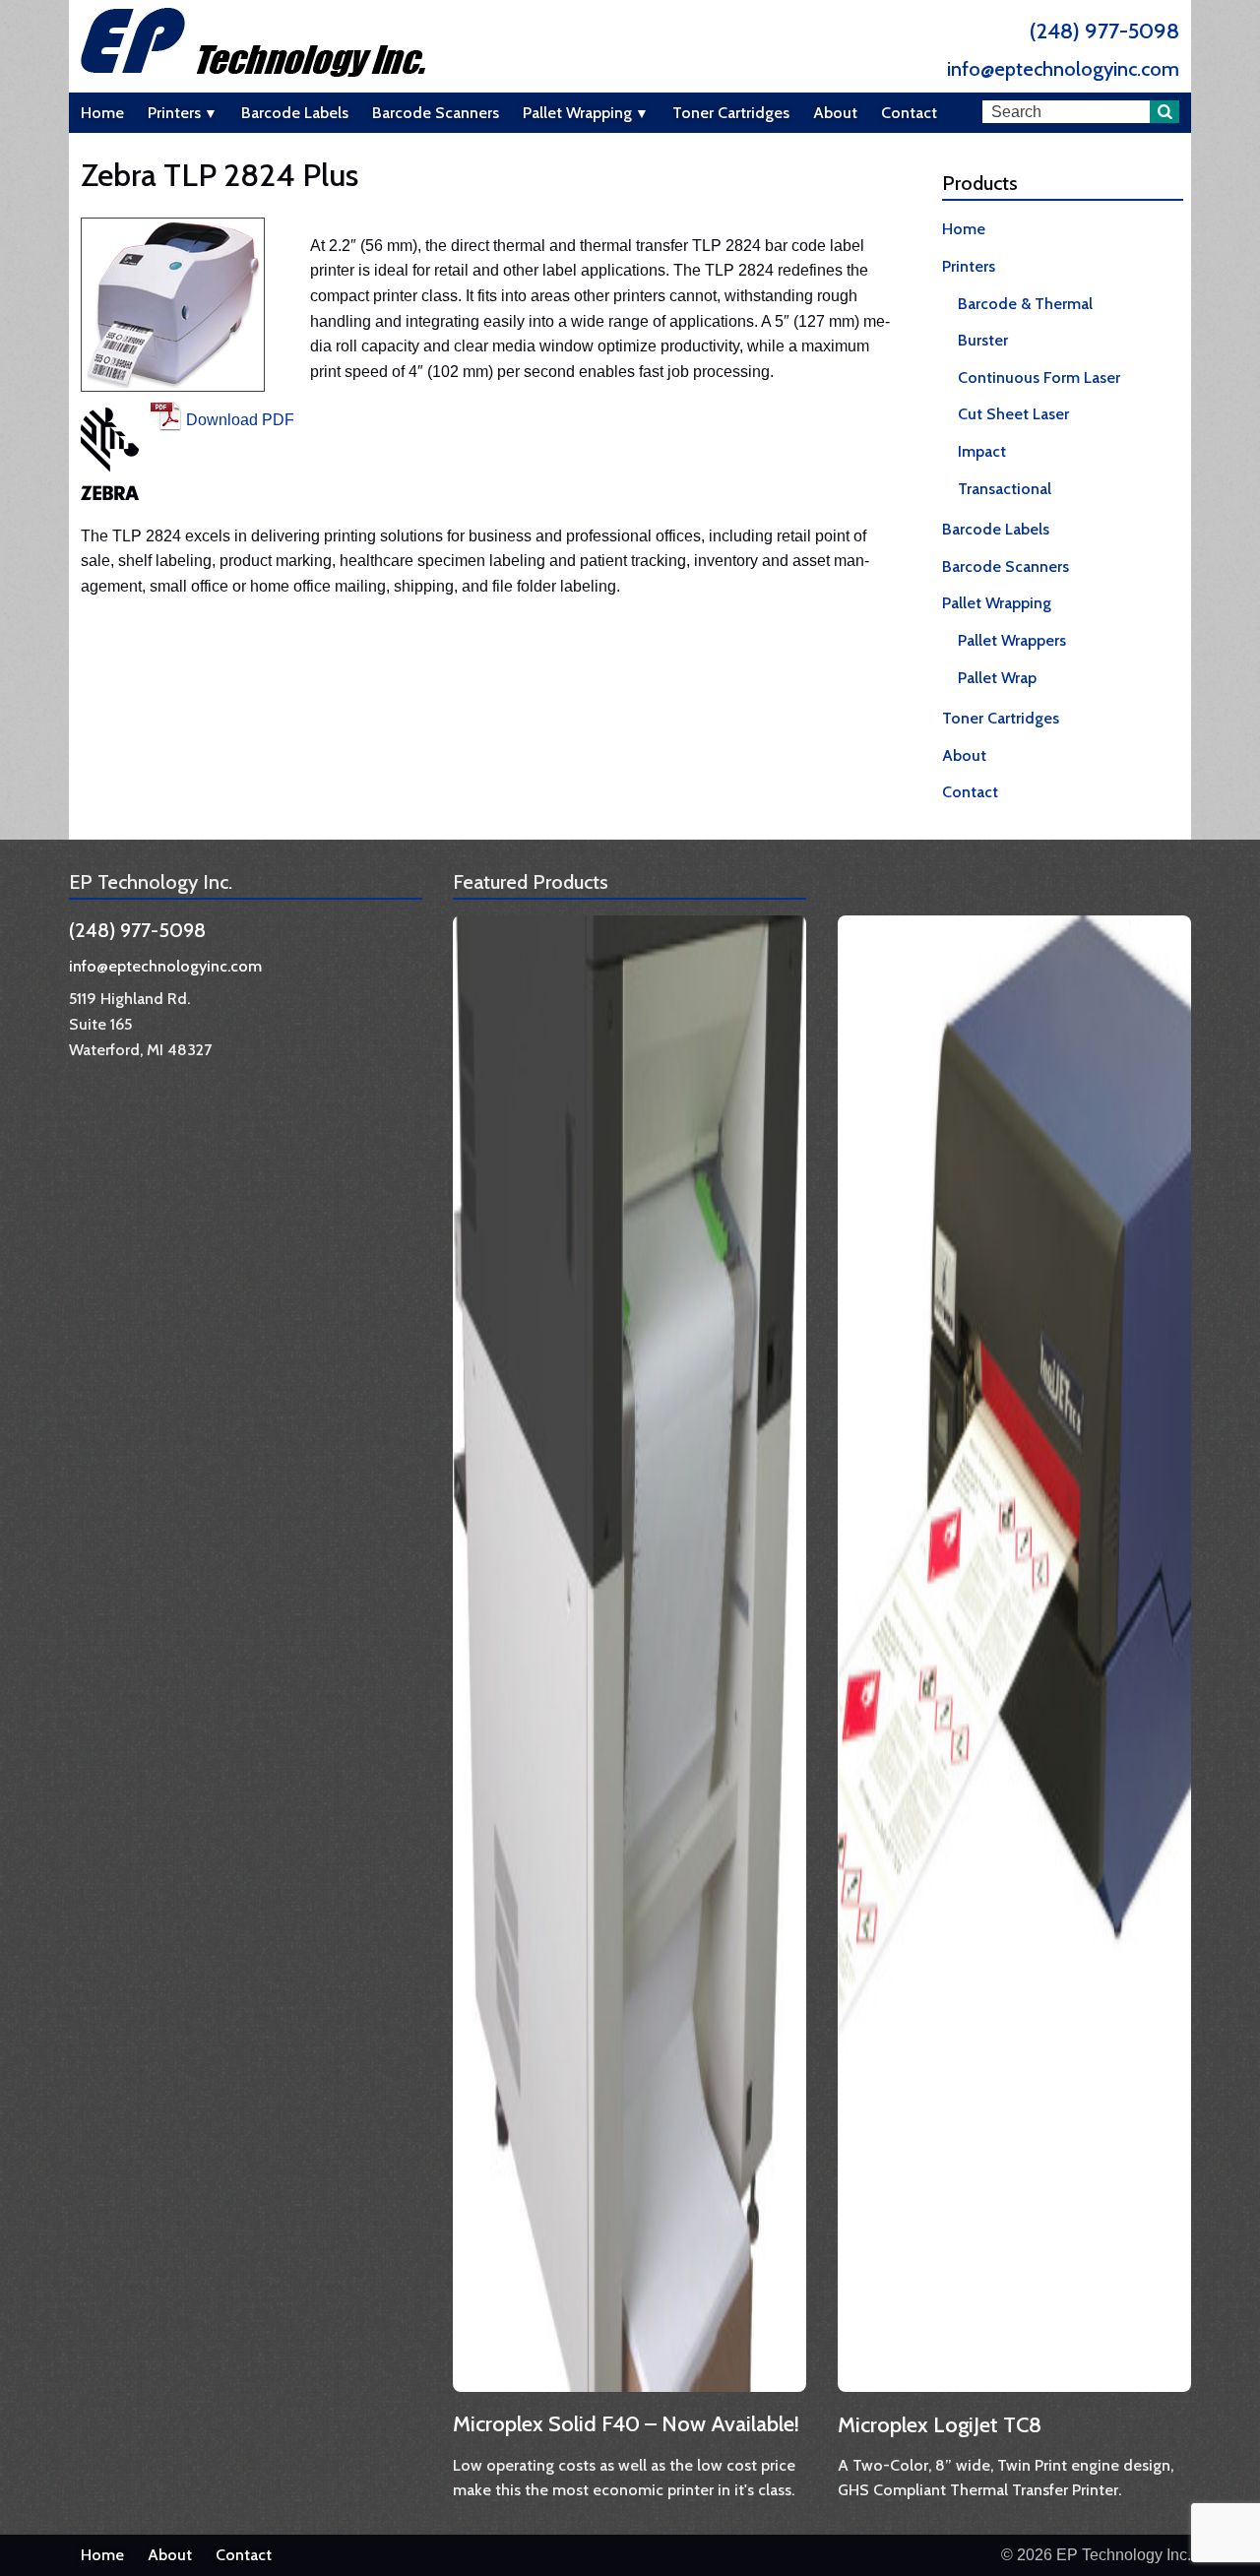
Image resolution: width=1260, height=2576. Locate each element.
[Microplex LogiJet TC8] (1020, 2394)
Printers (174, 113)
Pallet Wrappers (1012, 640)
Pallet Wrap (997, 678)
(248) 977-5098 (1104, 31)
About (835, 113)
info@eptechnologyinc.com (1063, 69)
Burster (983, 340)
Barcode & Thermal (1025, 304)
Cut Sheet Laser (1013, 414)
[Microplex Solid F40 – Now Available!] (635, 2394)
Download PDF (240, 420)
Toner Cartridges (731, 113)
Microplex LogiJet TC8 (940, 2425)
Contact (909, 113)
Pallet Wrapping (577, 113)
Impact (982, 451)
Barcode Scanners (436, 113)
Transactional (1005, 489)
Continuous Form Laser (1039, 377)
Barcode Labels (295, 113)
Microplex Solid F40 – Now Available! (626, 2424)
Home (102, 113)
